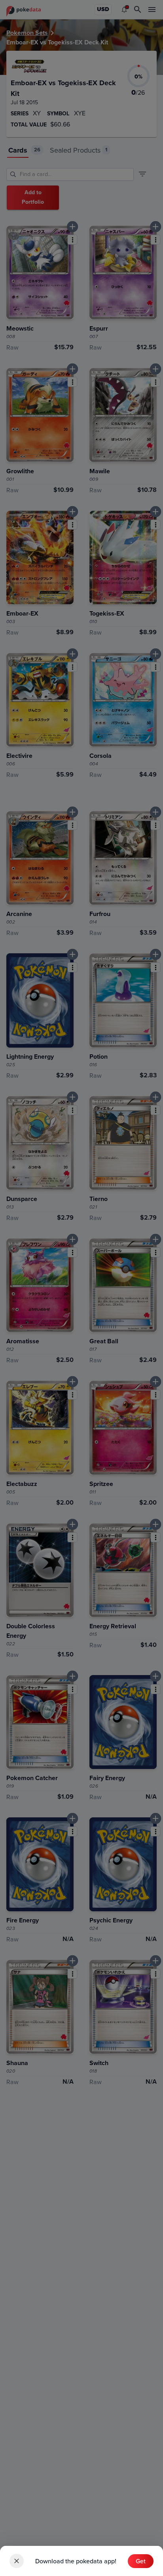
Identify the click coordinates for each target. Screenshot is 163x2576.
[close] (17, 2561)
